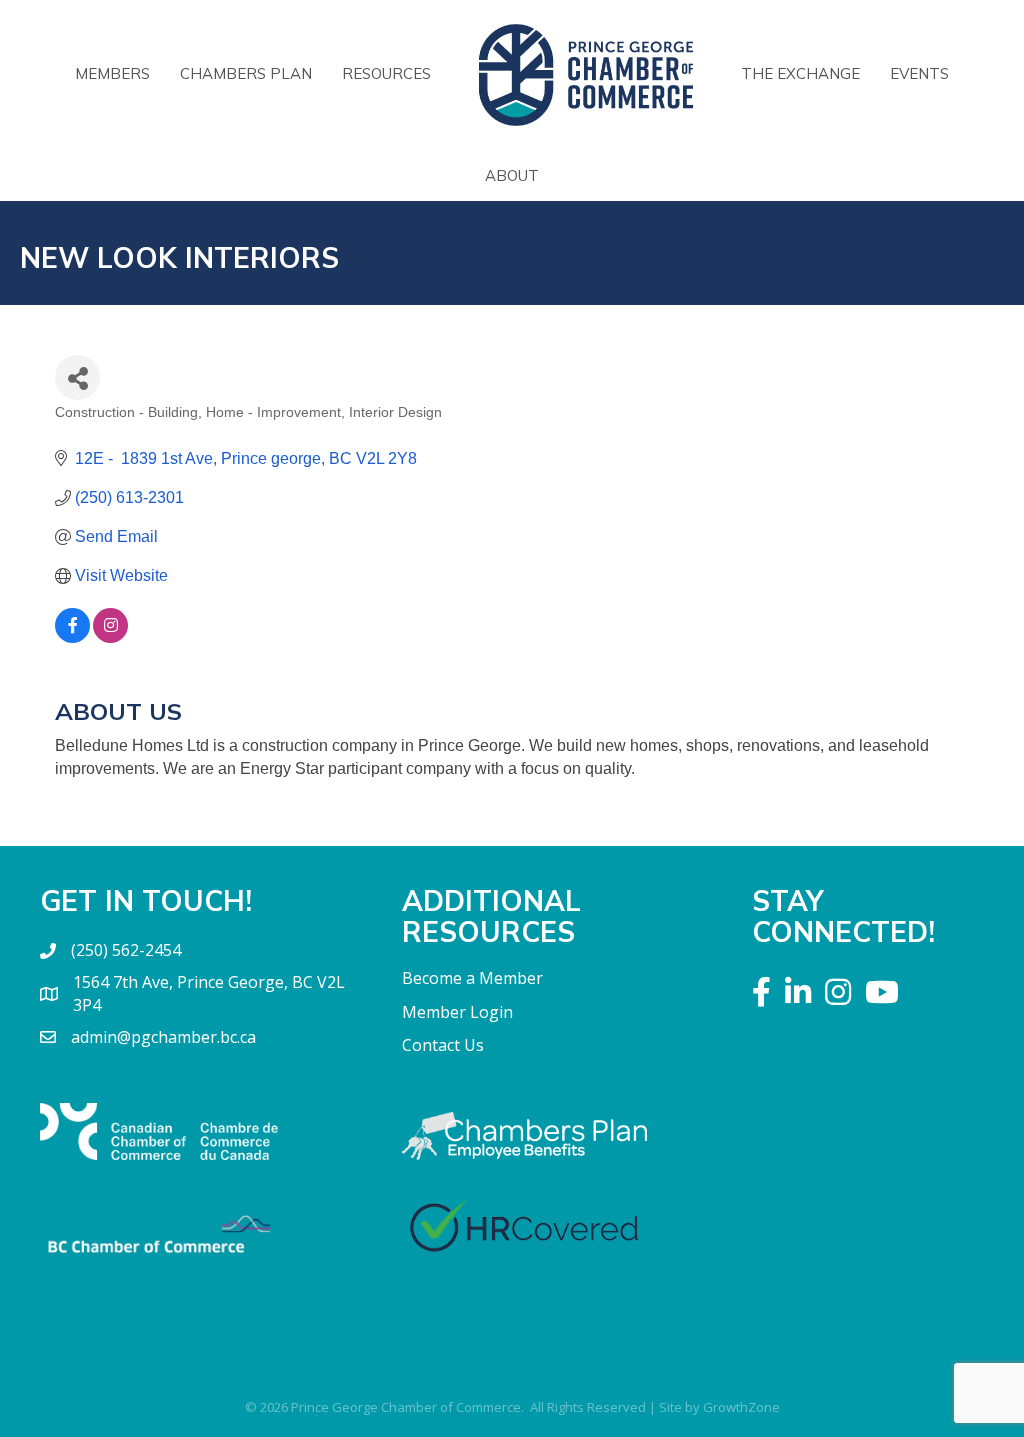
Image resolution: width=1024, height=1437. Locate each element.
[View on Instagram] (110, 637)
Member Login (457, 1012)
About (512, 175)
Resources (386, 73)
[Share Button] (77, 377)
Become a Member (472, 978)
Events (919, 73)
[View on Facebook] (72, 637)
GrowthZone (741, 1407)
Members (112, 73)
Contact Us (443, 1045)
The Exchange (800, 73)
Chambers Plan (246, 73)
